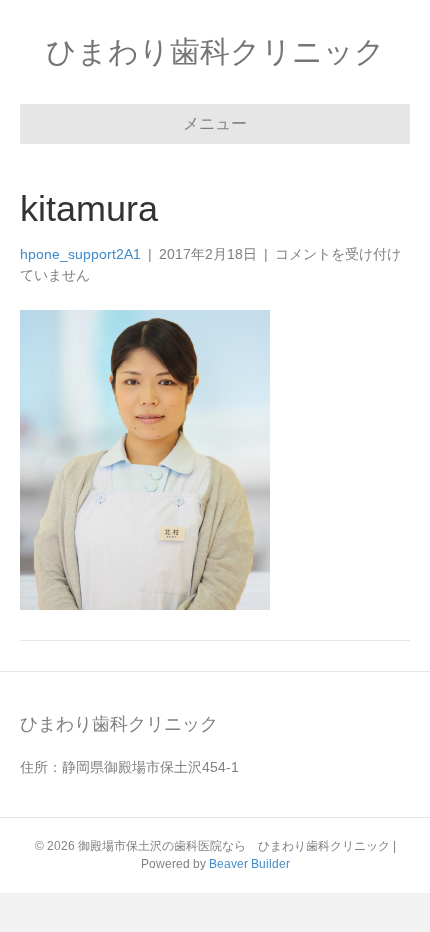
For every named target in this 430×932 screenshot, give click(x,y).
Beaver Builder (249, 864)
